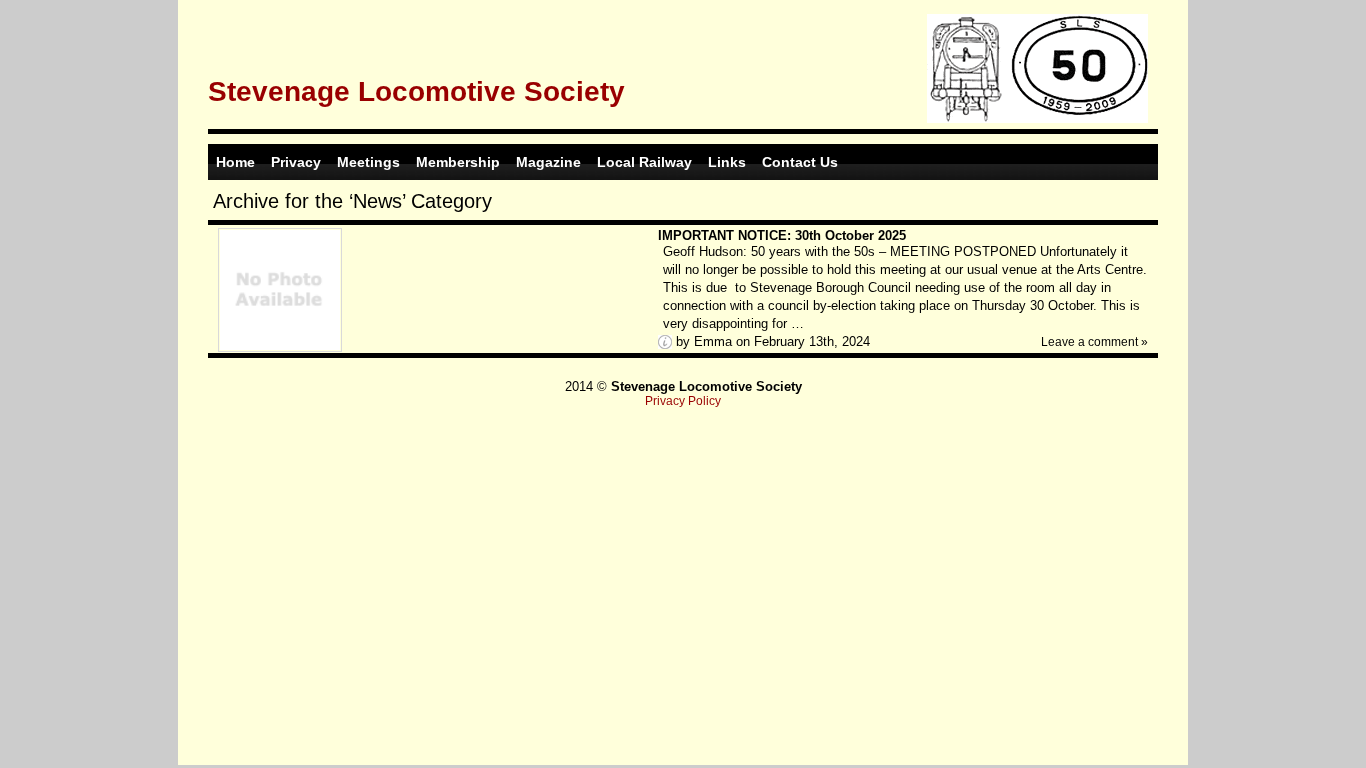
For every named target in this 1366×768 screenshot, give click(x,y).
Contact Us (800, 162)
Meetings (368, 162)
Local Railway (644, 162)
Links (727, 162)
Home (235, 162)
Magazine (548, 162)
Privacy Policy (683, 401)
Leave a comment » (1094, 342)
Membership (458, 162)
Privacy (296, 162)
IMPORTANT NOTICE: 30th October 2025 (782, 235)
